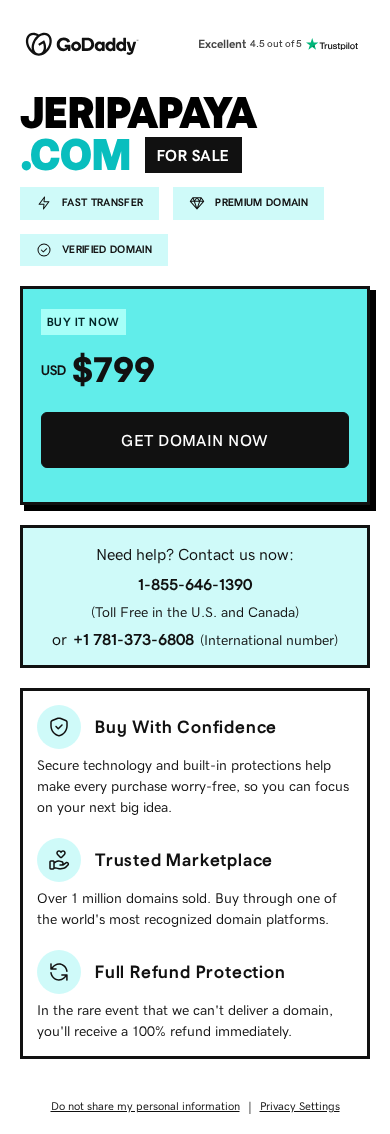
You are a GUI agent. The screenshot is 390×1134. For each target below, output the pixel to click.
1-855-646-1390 (195, 584)
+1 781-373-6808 (133, 639)
